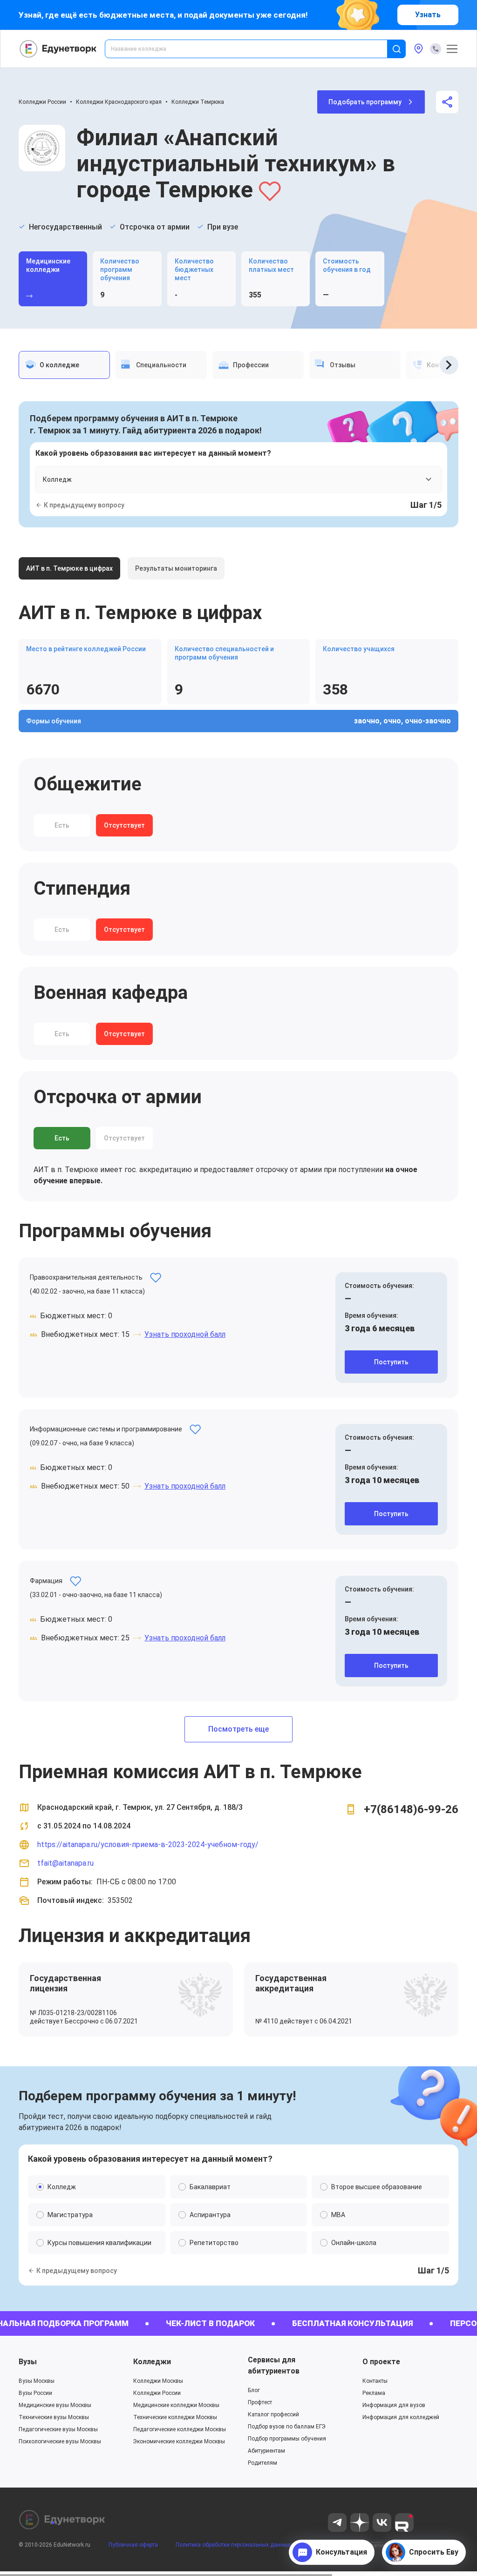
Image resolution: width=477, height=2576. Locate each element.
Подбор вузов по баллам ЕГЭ (287, 2427)
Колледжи (152, 2362)
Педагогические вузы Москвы (58, 2429)
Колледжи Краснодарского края (119, 102)
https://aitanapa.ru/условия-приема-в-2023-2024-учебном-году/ (148, 1844)
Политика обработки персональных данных (233, 2545)
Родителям (262, 2463)
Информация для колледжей (401, 2417)
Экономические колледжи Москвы (179, 2441)
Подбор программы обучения (287, 2439)
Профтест (260, 2402)
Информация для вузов (394, 2405)
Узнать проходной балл (185, 1334)
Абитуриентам (266, 2451)
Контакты (375, 2381)
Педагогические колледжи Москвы (180, 2429)
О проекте (381, 2362)
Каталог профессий (273, 2414)
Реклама (374, 2393)
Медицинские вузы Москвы (55, 2405)
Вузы (28, 2362)
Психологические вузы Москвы (60, 2441)
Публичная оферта (133, 2545)
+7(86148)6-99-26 (411, 1809)
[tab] (64, 365)
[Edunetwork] (58, 49)
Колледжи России (42, 102)
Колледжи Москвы (158, 2381)
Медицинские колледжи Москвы (176, 2405)
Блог (254, 2390)
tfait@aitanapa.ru (65, 1863)
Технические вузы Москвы (54, 2417)
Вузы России (35, 2393)
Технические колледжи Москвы (175, 2417)
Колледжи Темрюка (198, 102)
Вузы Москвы (37, 2381)
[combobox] (252, 49)
